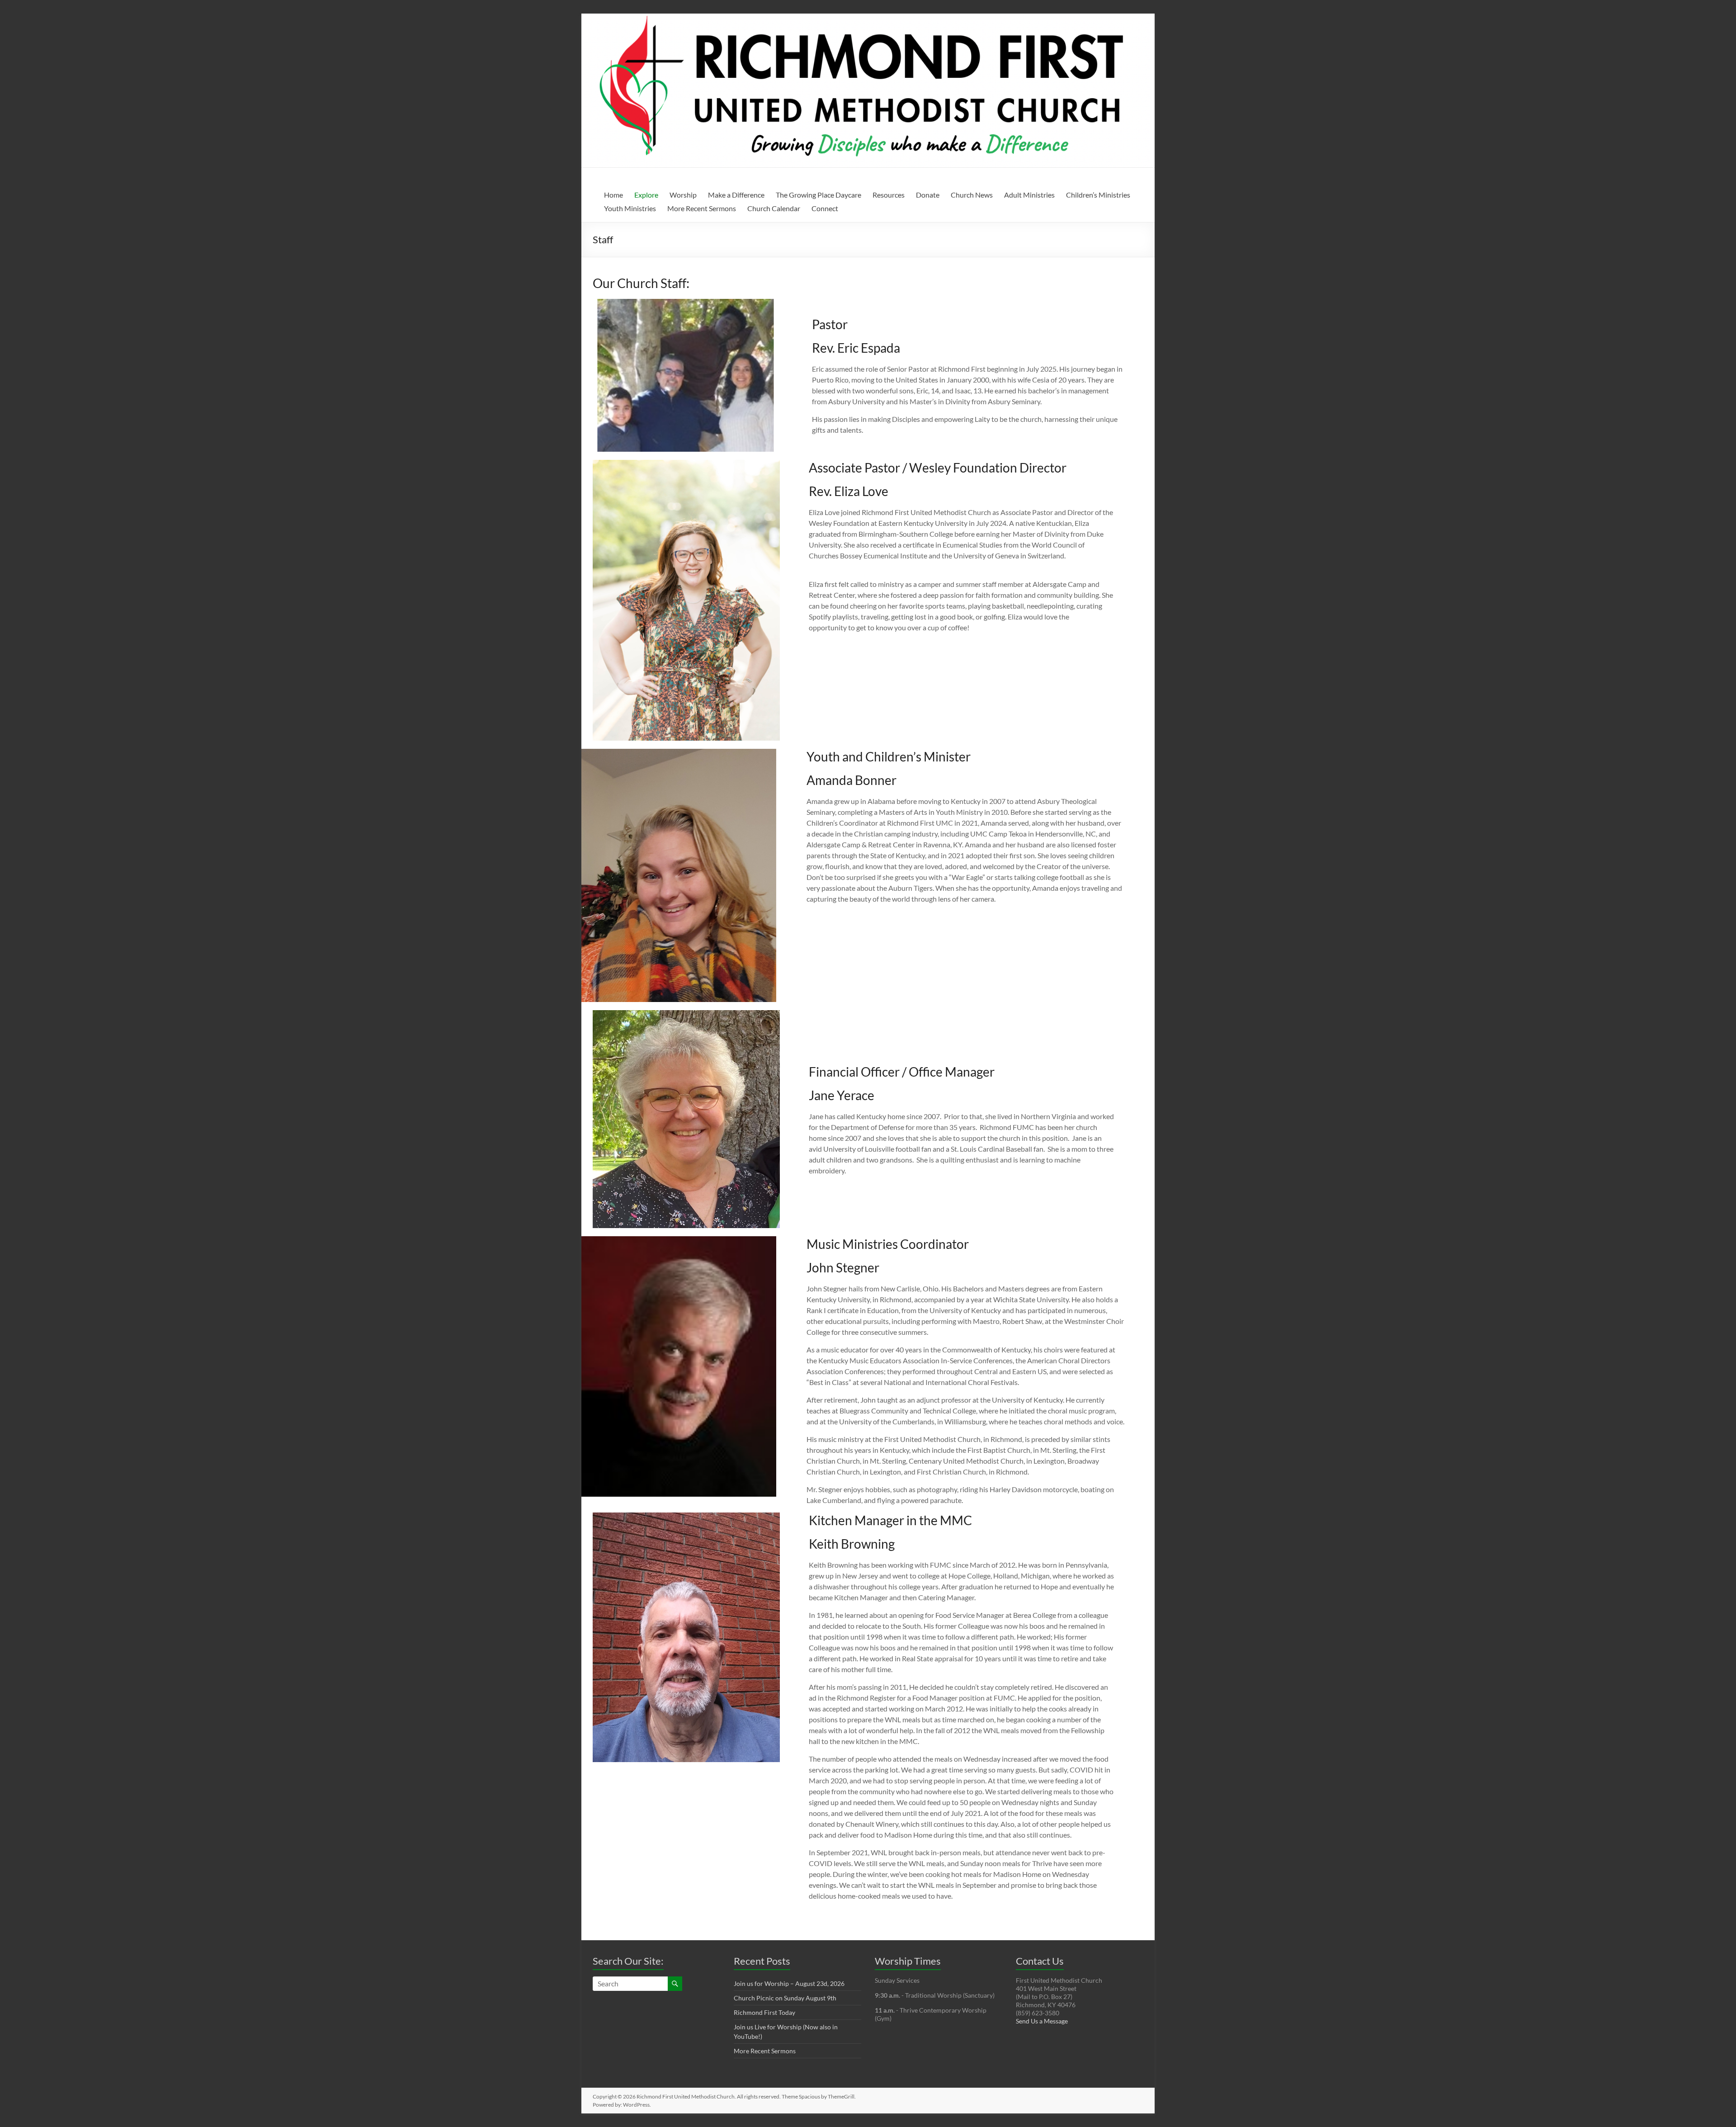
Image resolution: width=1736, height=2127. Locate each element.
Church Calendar (774, 208)
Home (613, 195)
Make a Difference (736, 195)
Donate (928, 195)
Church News (972, 195)
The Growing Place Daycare (818, 195)
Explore (646, 195)
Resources (889, 195)
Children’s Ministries (1098, 195)
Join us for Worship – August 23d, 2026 (789, 1983)
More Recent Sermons (702, 208)
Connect (825, 208)
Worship (683, 195)
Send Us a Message (1042, 2021)
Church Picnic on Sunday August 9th (785, 1998)
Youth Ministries (630, 208)
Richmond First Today (764, 2012)
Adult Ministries (1029, 195)
